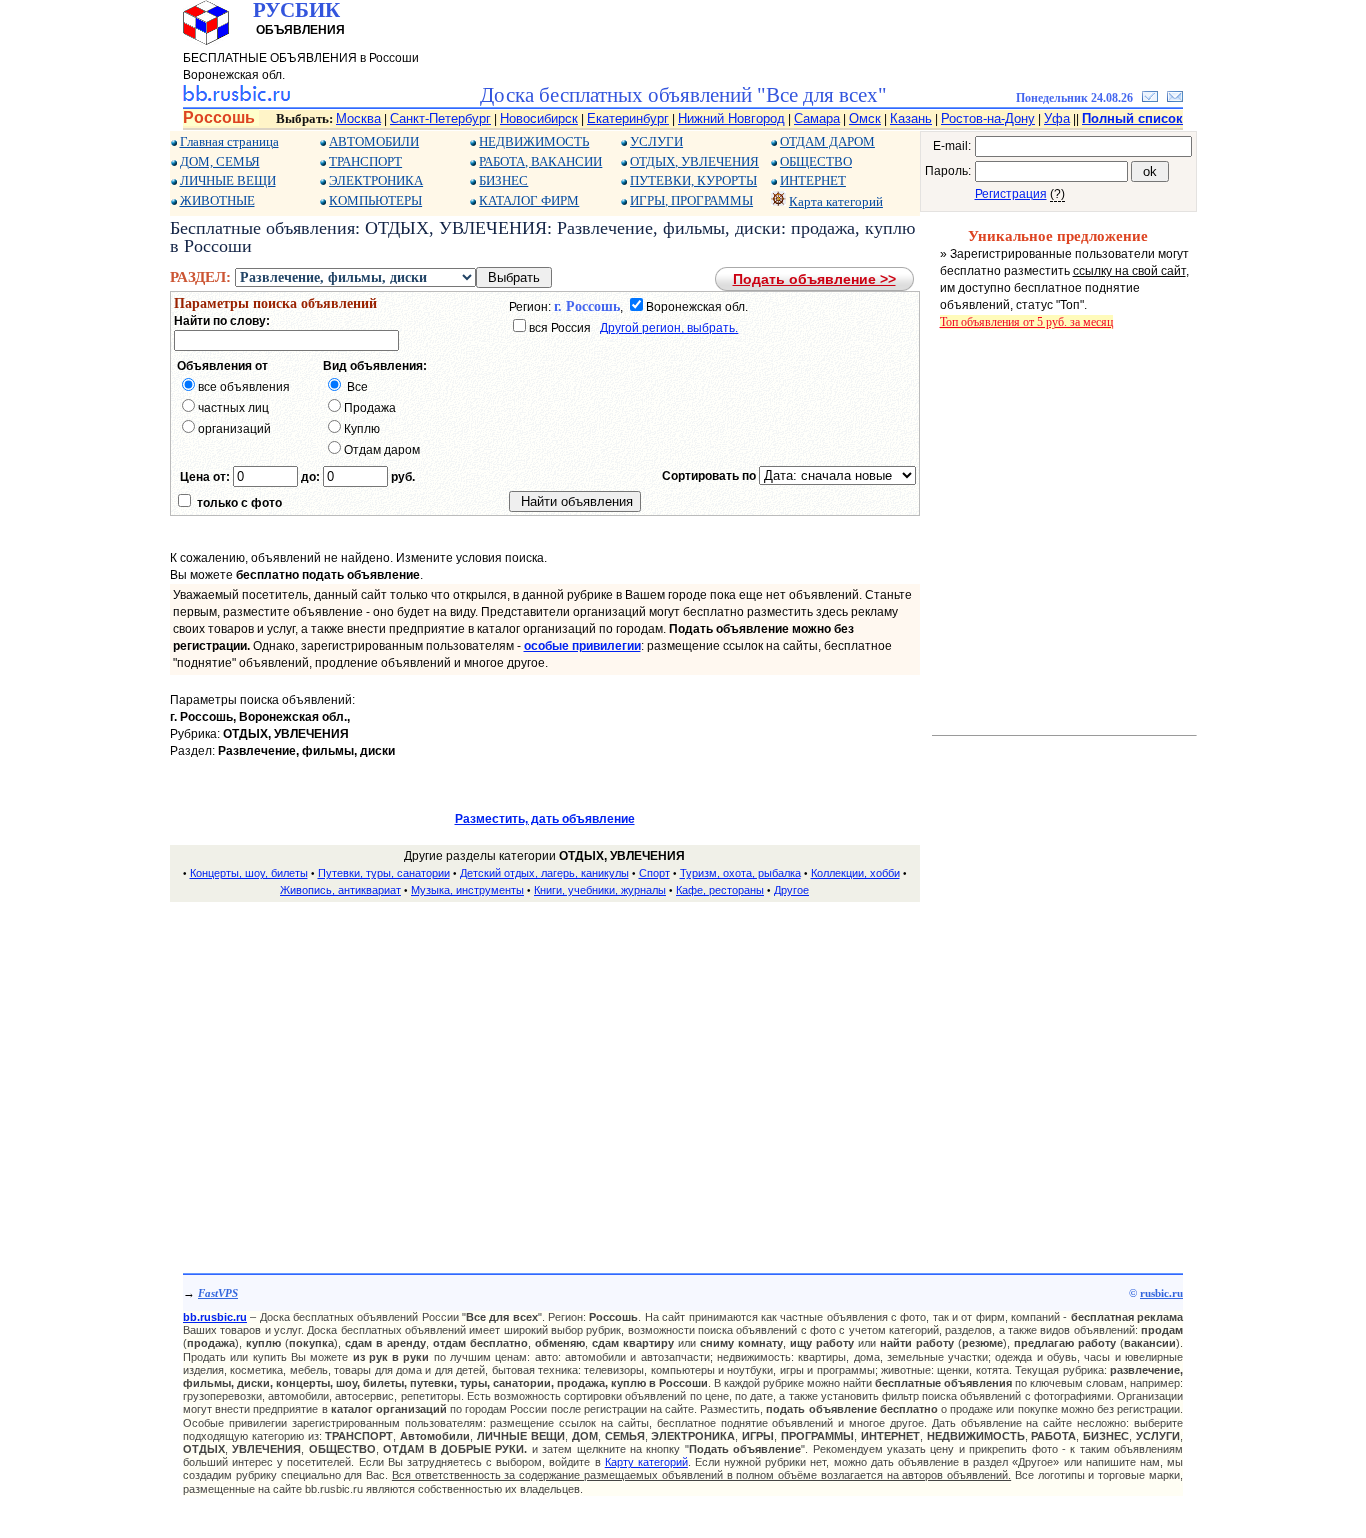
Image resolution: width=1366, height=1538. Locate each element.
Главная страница (229, 141)
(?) (1057, 194)
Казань (911, 118)
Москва (358, 118)
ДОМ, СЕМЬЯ (220, 161)
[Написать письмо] (1175, 98)
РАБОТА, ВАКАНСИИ (540, 161)
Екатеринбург (628, 118)
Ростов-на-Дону (988, 118)
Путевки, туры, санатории (384, 873)
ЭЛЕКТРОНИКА (376, 180)
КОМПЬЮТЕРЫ (375, 200)
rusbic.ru (1161, 1293)
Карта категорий (836, 201)
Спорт (654, 873)
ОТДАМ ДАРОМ (827, 141)
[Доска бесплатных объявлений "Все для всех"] (236, 98)
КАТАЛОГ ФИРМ (529, 200)
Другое (791, 890)
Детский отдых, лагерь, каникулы (544, 873)
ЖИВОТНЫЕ (217, 200)
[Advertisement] (545, 1059)
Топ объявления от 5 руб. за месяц (1026, 322)
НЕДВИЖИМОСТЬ (534, 141)
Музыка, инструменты (467, 890)
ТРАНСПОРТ (365, 161)
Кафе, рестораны (720, 890)
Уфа (1057, 118)
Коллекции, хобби (855, 873)
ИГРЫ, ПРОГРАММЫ (691, 200)
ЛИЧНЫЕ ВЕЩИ (228, 180)
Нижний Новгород (731, 118)
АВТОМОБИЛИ (374, 141)
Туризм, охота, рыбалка (740, 873)
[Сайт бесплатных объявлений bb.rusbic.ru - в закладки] (1150, 98)
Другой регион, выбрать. (669, 328)
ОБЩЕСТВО (816, 161)
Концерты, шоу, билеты (249, 873)
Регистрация (1011, 194)
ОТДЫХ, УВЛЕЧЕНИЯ (694, 161)
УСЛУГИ (656, 141)
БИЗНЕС (503, 180)
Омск (865, 118)
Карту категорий (646, 1462)
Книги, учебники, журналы (600, 890)
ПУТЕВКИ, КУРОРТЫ (693, 180)
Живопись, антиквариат (340, 890)
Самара (817, 118)
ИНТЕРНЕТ (813, 180)
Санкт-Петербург (440, 118)
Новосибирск (539, 118)
